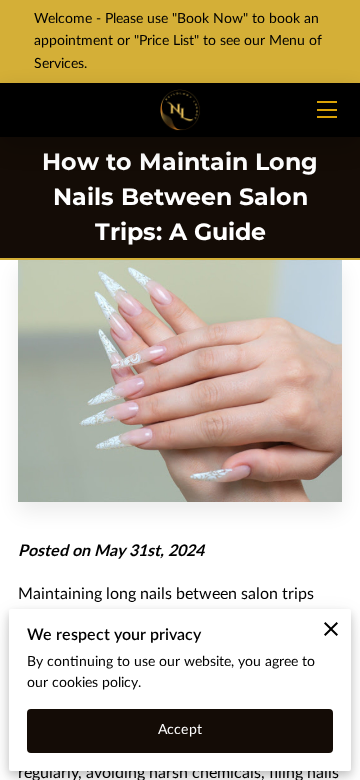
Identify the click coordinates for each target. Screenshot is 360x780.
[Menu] (325, 109)
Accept (180, 730)
